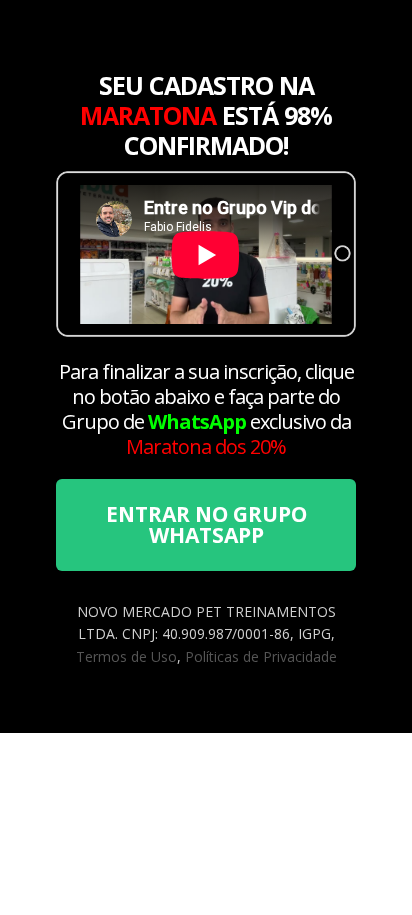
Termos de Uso (126, 656)
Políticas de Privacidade (261, 656)
